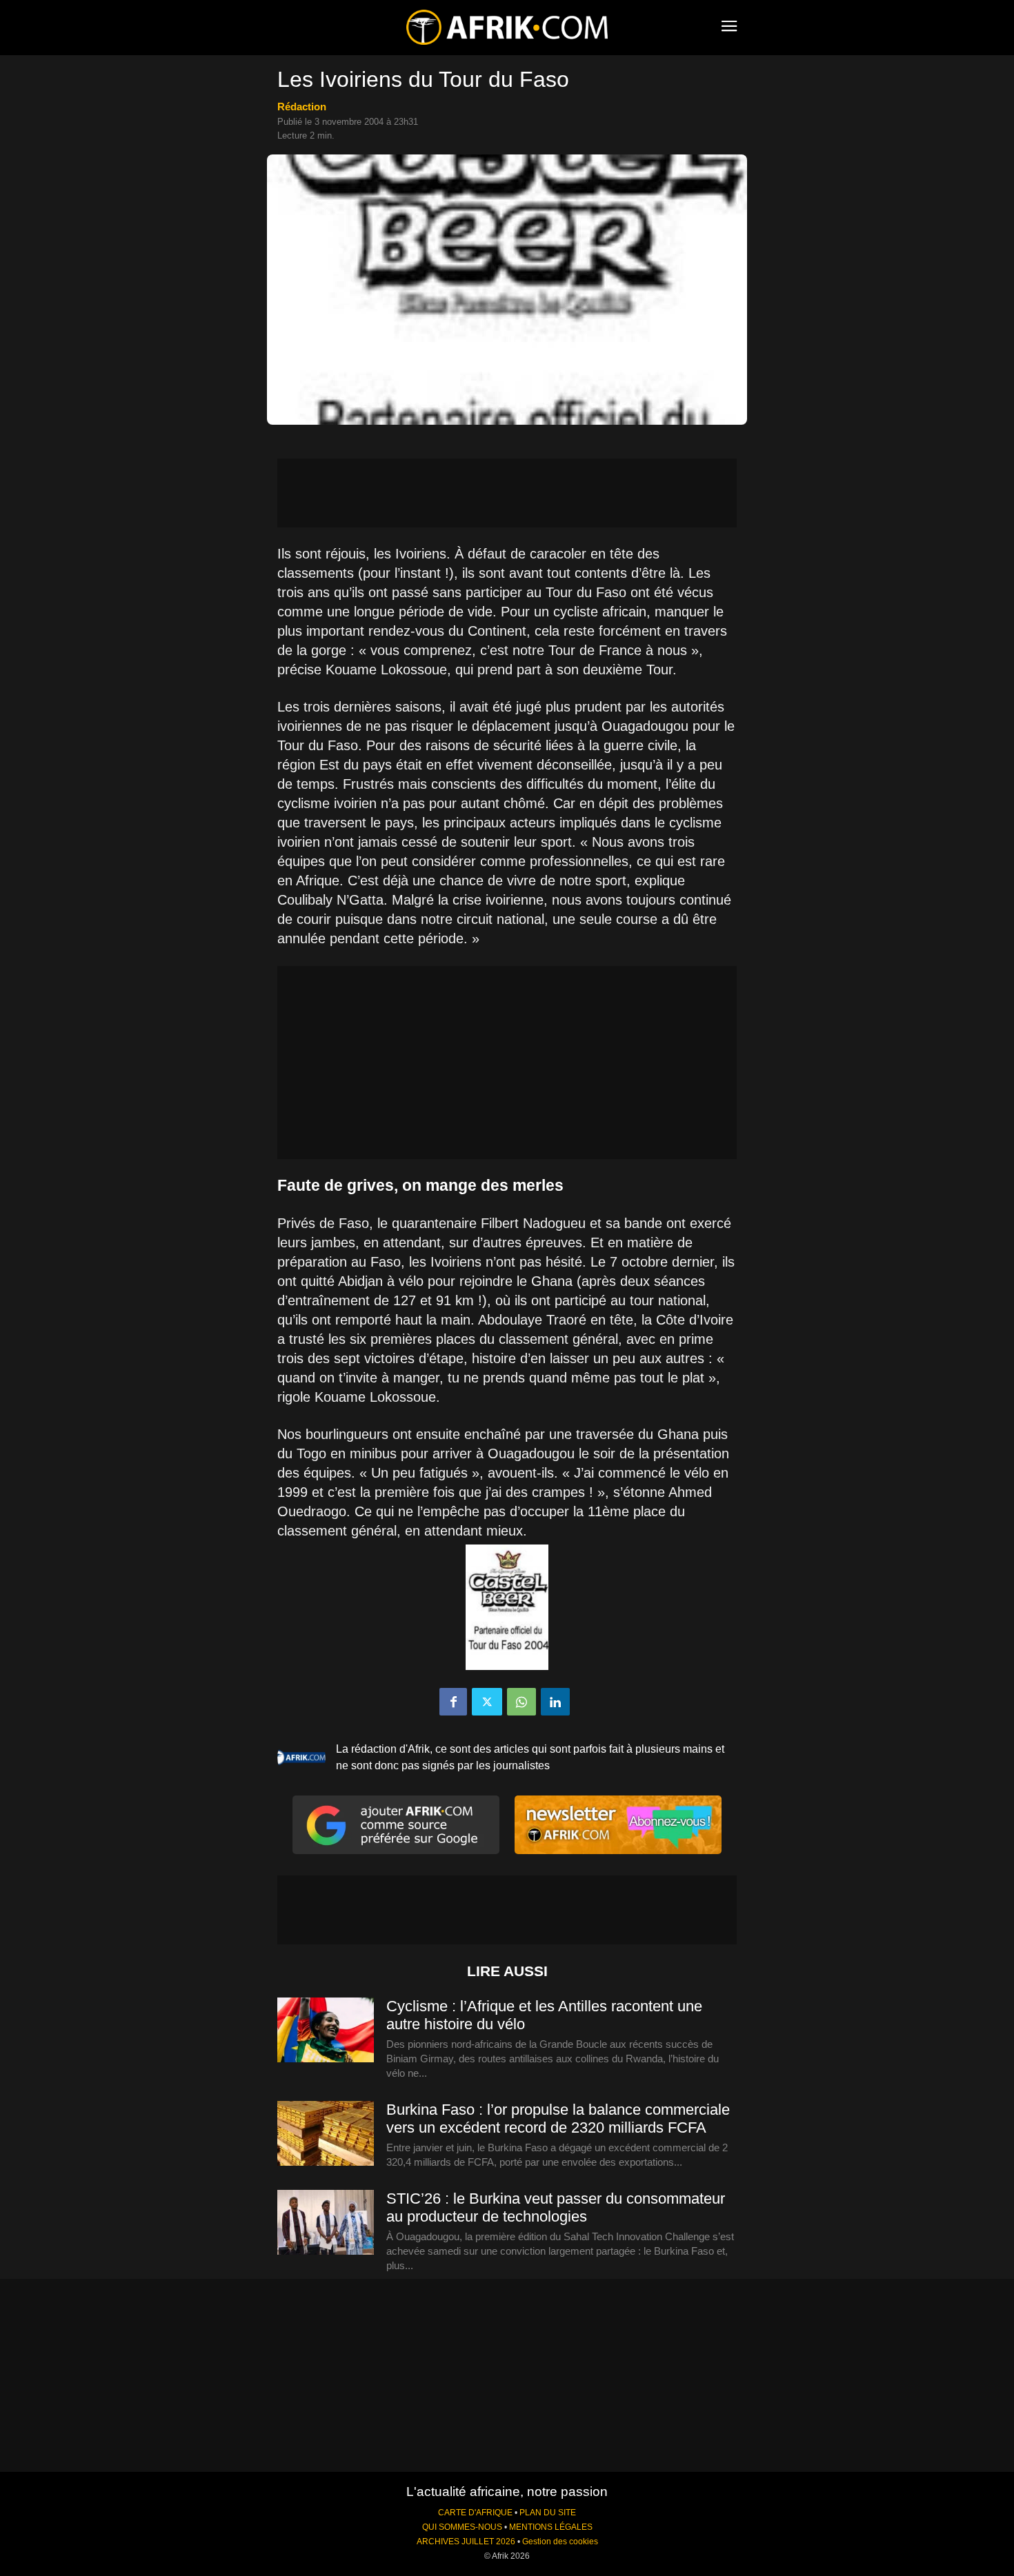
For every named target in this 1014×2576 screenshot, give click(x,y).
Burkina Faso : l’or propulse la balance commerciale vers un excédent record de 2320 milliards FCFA (558, 2119)
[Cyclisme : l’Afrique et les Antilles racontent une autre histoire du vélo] (326, 2031)
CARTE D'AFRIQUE (475, 2513)
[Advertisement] (507, 493)
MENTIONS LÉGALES (551, 2527)
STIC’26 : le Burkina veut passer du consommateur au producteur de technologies (556, 2207)
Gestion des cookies (560, 2542)
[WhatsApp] (521, 1702)
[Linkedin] (555, 1702)
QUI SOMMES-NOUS (462, 2527)
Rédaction (302, 107)
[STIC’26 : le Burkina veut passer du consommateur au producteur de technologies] (326, 2223)
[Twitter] (487, 1702)
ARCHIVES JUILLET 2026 (466, 2542)
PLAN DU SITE (548, 2513)
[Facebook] (453, 1702)
